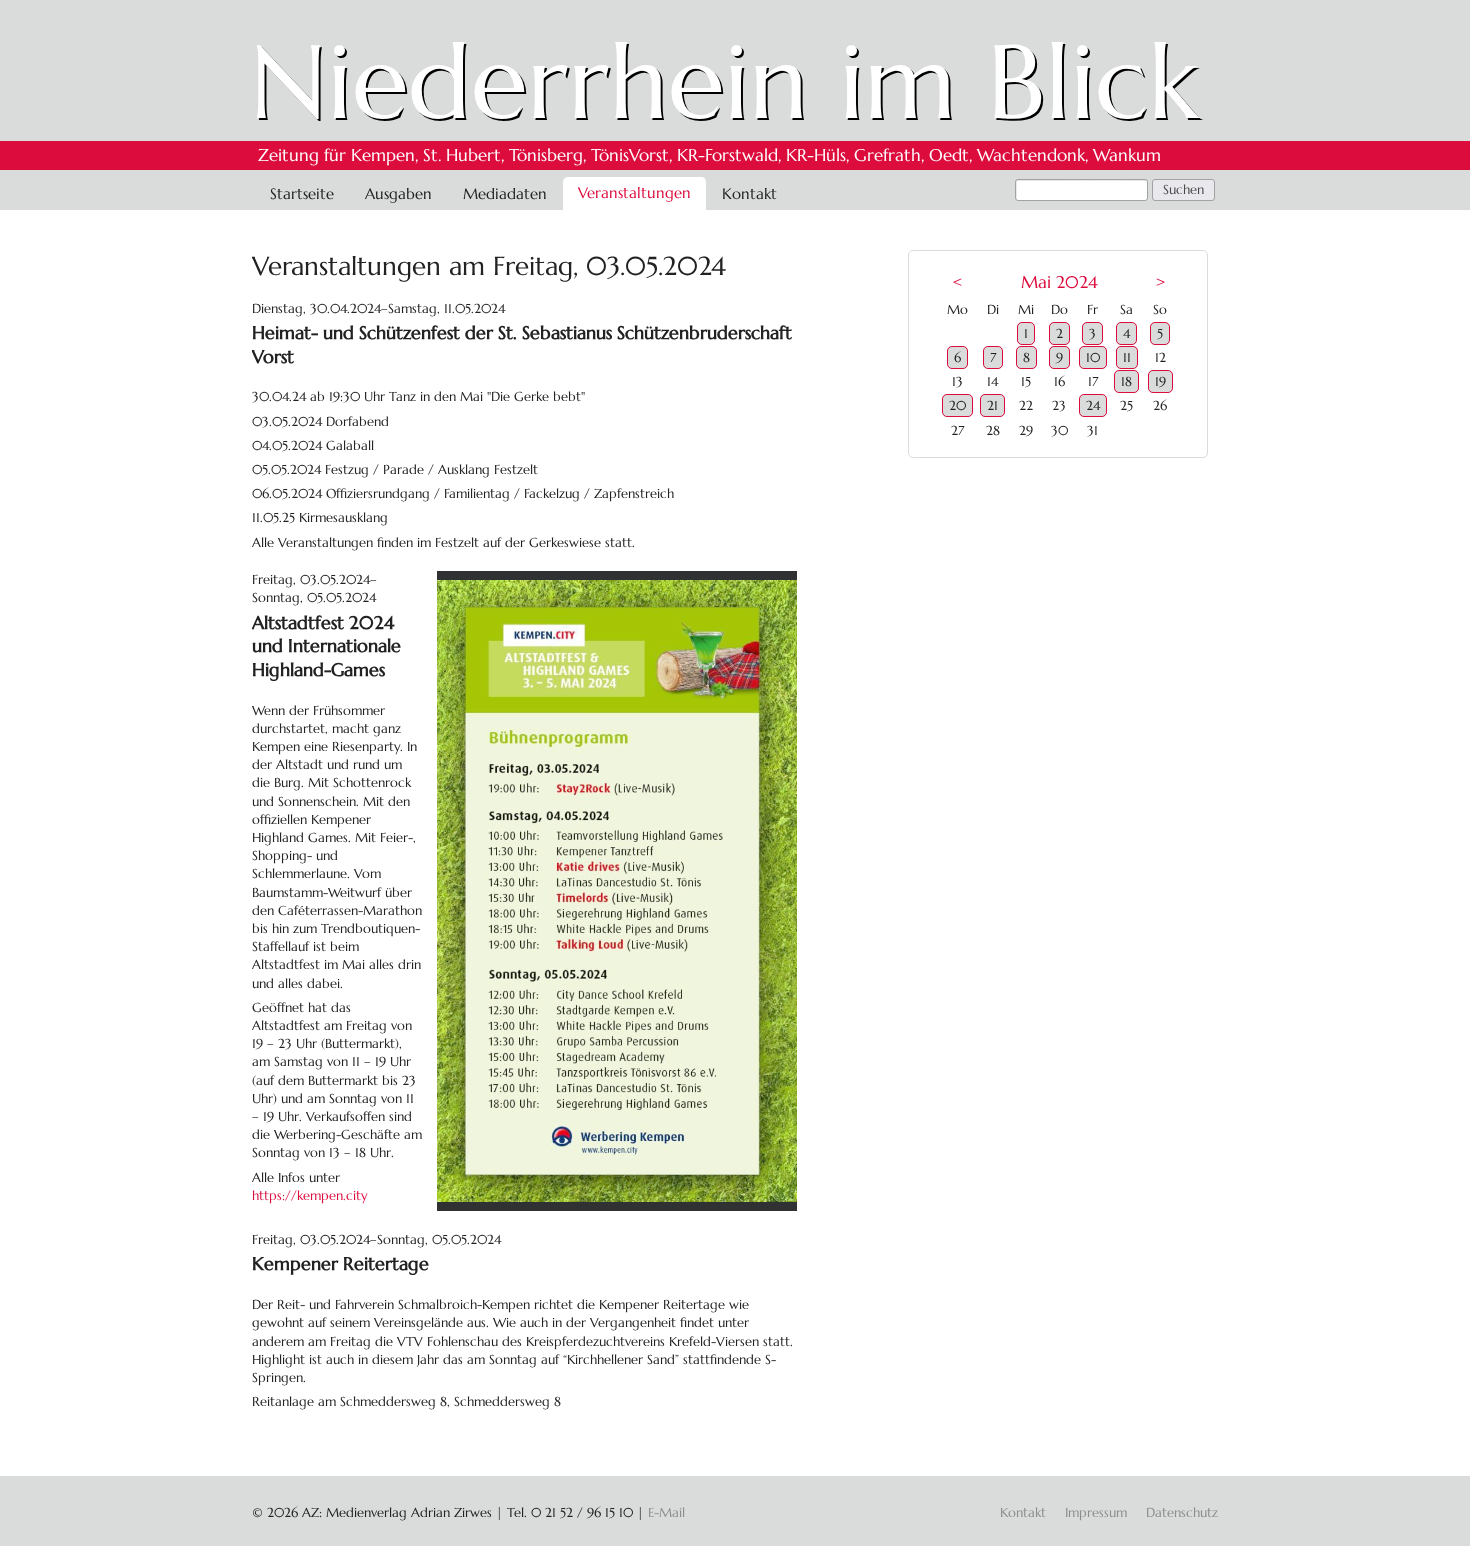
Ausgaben (398, 193)
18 (1126, 381)
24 (1093, 405)
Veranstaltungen (634, 192)
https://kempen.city (310, 1195)
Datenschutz (1182, 1512)
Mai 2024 (1059, 282)
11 (1127, 357)
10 (1093, 357)
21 (992, 405)
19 (1160, 381)
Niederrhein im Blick (724, 82)
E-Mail (666, 1512)
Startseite (302, 193)
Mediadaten (505, 193)
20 (957, 405)
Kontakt (749, 193)
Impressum (1096, 1512)
